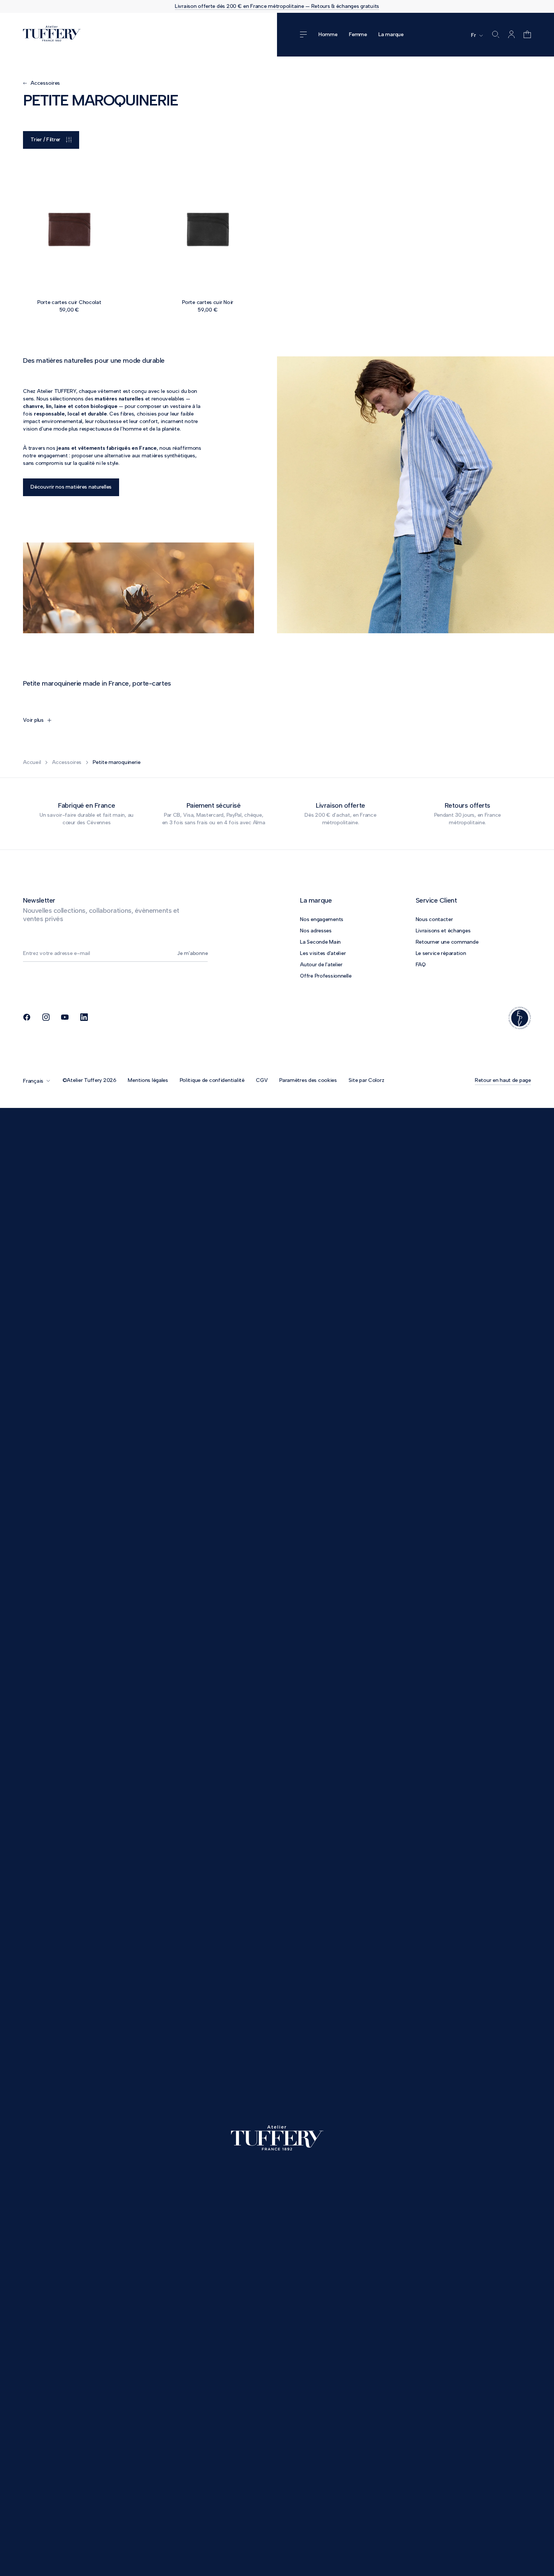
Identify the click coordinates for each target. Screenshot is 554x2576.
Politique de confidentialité (212, 1080)
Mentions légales (148, 1080)
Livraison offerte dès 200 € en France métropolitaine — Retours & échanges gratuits (277, 6)
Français (33, 1081)
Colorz (376, 1080)
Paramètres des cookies (308, 1080)
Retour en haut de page (503, 1080)
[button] (526, 35)
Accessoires (67, 762)
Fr (473, 35)
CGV (262, 1080)
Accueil (32, 762)
